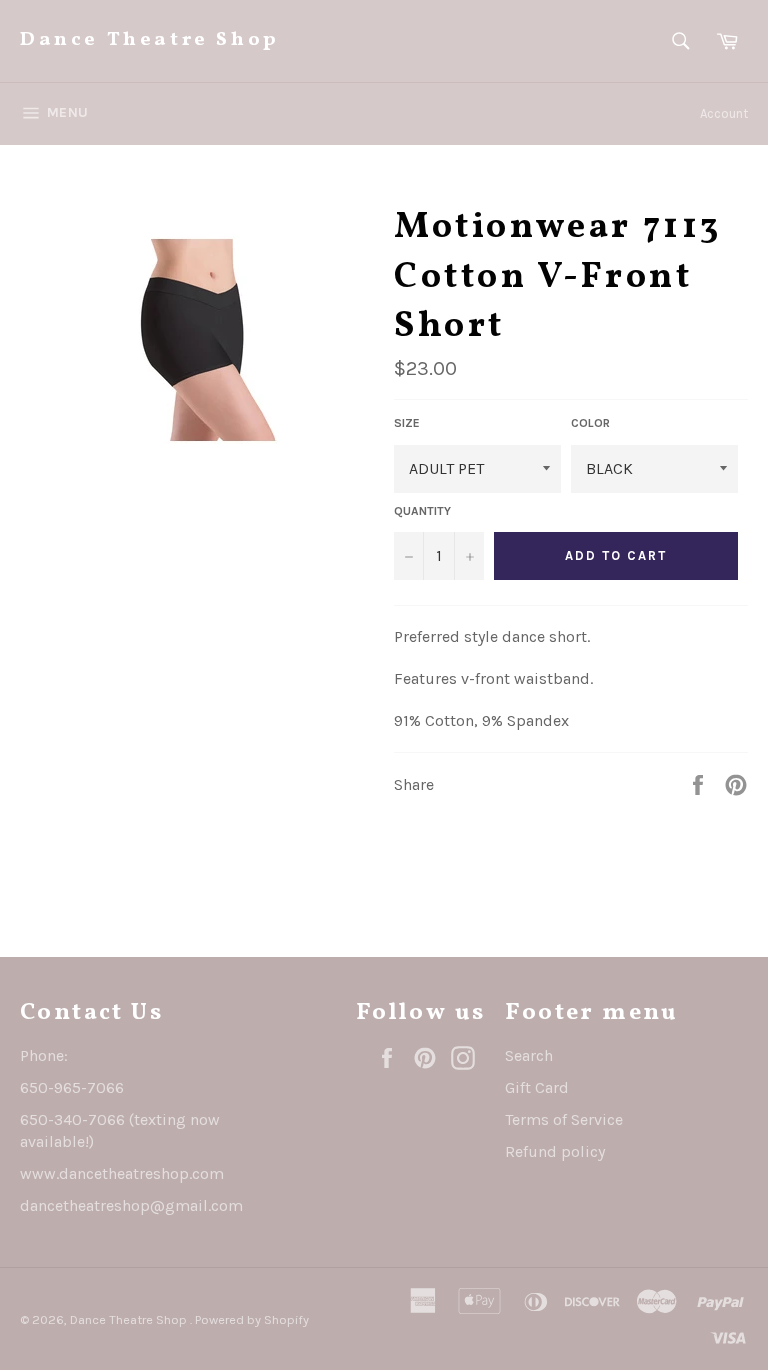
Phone (42, 1055)
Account (724, 113)
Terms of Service (564, 1119)
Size (407, 423)
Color (590, 423)
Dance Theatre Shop (150, 40)
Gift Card (537, 1087)
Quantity (422, 511)
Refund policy (555, 1151)
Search (529, 1055)
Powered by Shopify (252, 1319)
